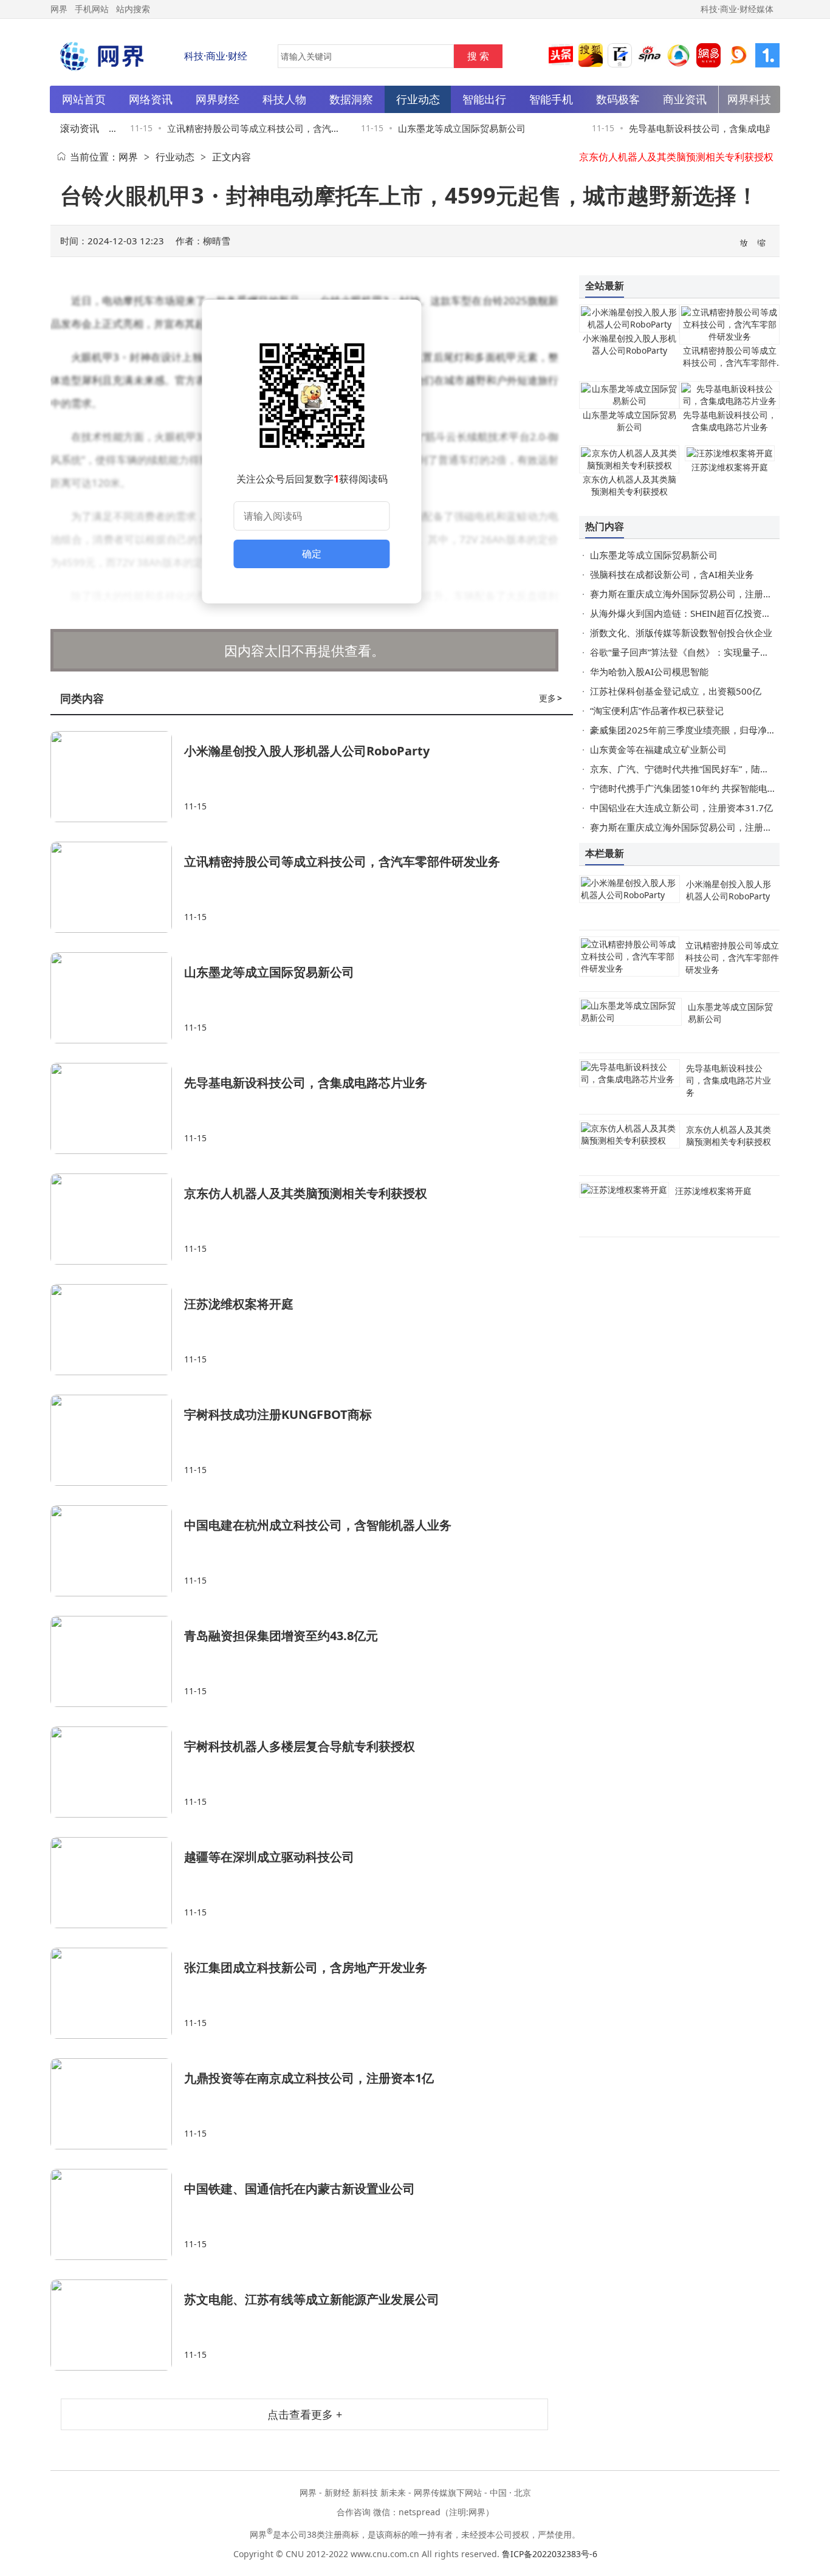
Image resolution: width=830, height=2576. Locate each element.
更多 (550, 698)
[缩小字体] (762, 242)
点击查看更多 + (305, 2414)
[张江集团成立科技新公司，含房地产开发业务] (117, 1993)
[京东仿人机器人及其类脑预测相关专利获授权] (117, 1219)
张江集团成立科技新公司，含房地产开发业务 (306, 1967)
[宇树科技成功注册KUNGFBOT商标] (117, 1440)
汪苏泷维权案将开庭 (239, 1304)
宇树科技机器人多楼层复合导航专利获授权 (300, 1746)
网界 (128, 157)
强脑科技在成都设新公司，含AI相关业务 (672, 574)
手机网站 (92, 9)
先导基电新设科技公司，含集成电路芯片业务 (306, 1083)
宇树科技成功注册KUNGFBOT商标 (278, 1414)
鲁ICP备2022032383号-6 (550, 2554)
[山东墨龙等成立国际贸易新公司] (117, 998)
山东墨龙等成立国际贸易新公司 (447, 128)
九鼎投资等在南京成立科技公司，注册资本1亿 (309, 2078)
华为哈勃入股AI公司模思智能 (649, 671)
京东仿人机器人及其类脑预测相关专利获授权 (676, 157)
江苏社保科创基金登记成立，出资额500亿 (676, 691)
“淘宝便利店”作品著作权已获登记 (657, 710)
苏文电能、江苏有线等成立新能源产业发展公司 (312, 2299)
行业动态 (175, 157)
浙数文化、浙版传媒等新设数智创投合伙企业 (681, 633)
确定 (312, 554)
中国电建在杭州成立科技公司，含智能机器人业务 (318, 1525)
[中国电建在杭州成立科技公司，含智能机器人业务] (117, 1551)
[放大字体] (744, 242)
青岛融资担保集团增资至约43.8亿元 (281, 1636)
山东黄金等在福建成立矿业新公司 (658, 749)
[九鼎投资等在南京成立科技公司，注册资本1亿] (117, 2104)
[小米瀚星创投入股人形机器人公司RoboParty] (117, 777)
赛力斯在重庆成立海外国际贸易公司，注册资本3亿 (693, 594)
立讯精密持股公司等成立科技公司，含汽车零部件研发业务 (342, 861)
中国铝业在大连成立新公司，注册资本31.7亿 (681, 808)
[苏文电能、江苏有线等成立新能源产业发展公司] (117, 2325)
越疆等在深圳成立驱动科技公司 (269, 1857)
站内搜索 (133, 9)
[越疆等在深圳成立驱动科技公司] (117, 1883)
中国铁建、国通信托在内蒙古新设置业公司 (300, 2189)
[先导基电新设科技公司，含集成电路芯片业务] (117, 1108)
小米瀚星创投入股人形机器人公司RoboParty (307, 751)
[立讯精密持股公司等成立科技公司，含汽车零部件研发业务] (117, 887)
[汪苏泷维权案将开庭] (117, 1330)
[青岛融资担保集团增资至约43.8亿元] (117, 1661)
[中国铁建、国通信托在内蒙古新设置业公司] (117, 2214)
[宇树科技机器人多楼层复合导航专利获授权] (117, 1772)
